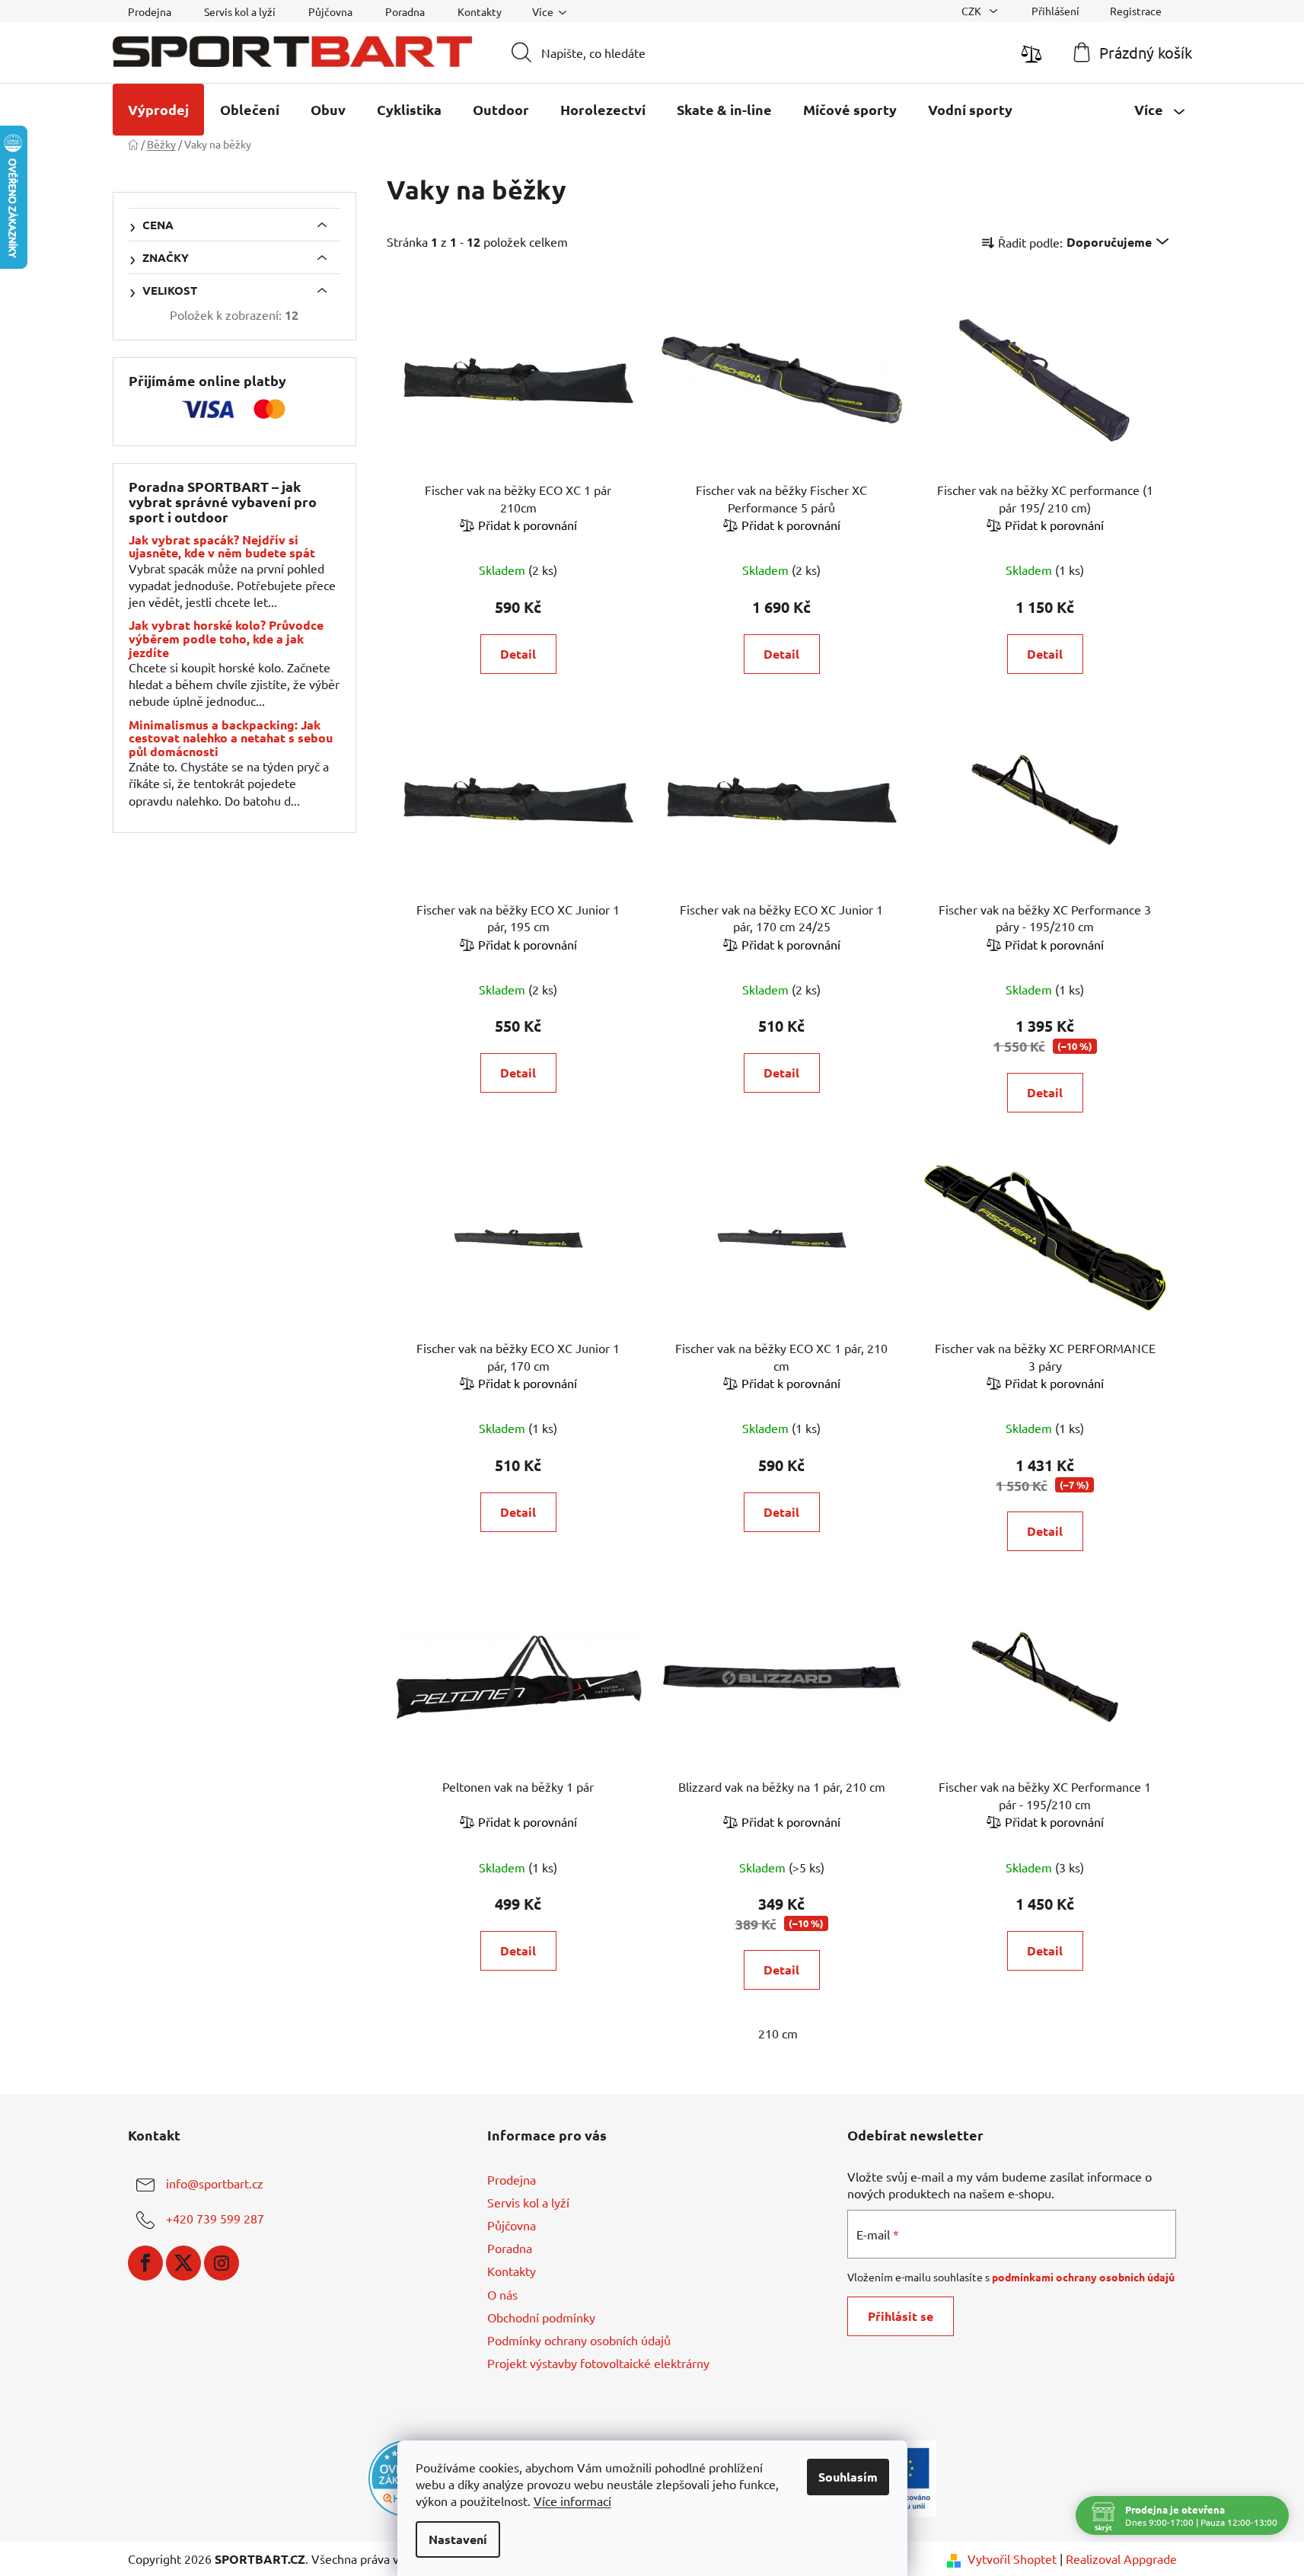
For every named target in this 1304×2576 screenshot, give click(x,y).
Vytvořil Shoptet (1012, 2558)
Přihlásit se (901, 2316)
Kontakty (480, 11)
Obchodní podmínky (541, 2317)
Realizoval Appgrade (1121, 2558)
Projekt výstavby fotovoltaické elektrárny (598, 2363)
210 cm (778, 2033)
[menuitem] (158, 110)
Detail (518, 654)
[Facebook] (145, 2263)
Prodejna (150, 11)
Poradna (405, 11)
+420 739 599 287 (215, 2218)
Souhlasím (848, 2477)
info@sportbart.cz (215, 2183)
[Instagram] (222, 2263)
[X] (183, 2263)
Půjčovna (330, 11)
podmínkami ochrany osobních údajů (1083, 2277)
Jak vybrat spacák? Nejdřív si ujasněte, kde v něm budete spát (222, 546)
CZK (972, 11)
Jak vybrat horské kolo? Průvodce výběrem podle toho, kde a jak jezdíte (226, 638)
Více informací (572, 2501)
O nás (502, 2294)
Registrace (1136, 11)
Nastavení (458, 2539)
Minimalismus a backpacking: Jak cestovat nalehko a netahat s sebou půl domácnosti (231, 738)
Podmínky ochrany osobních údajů (579, 2340)
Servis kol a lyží (240, 11)
